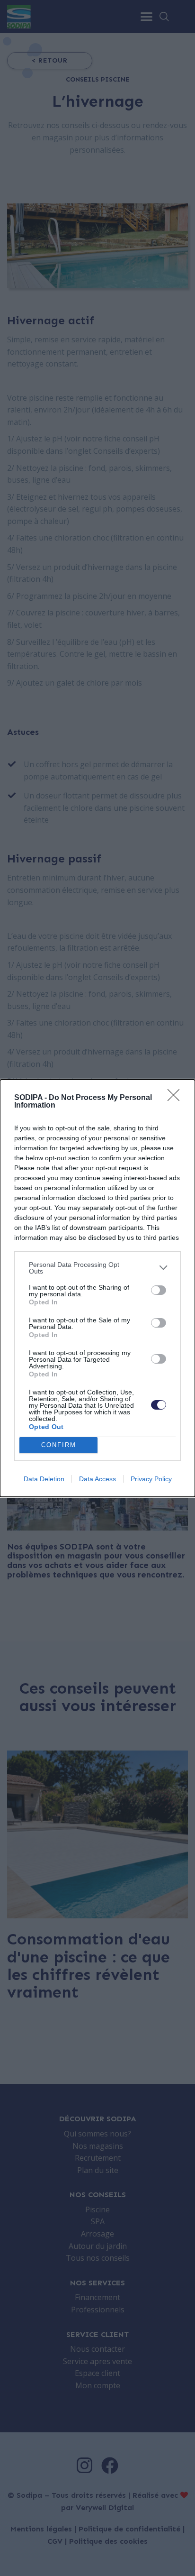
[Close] (177, 1098)
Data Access (97, 1479)
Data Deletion (44, 1479)
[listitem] (97, 1268)
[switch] (159, 1290)
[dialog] (97, 1288)
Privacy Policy (151, 1479)
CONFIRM (59, 1445)
